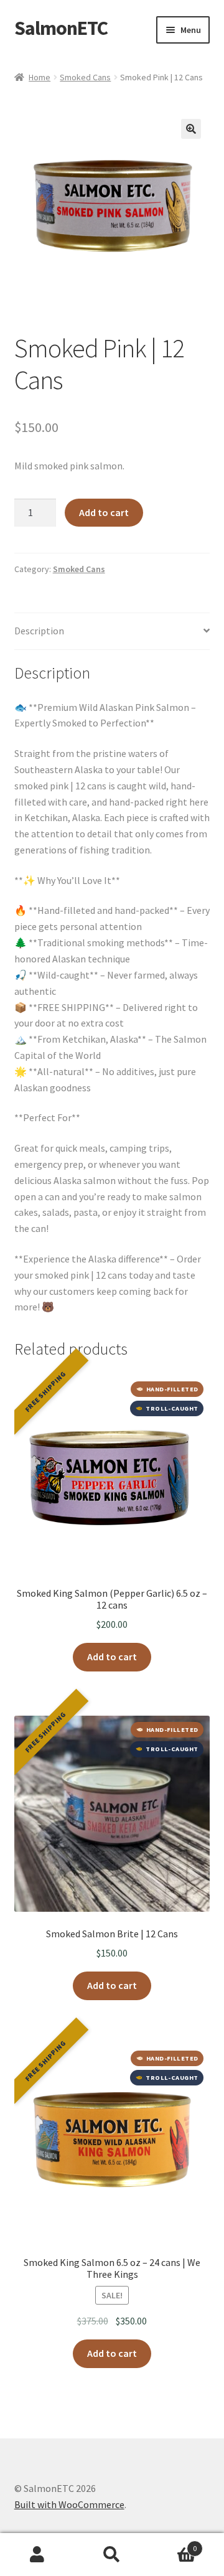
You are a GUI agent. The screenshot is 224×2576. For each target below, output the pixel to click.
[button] (191, 129)
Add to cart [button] (112, 1657)
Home (40, 77)
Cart (173, 2544)
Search (112, 2555)
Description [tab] (39, 631)
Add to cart (104, 512)
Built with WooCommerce (69, 2504)
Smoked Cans (85, 77)
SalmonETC (61, 28)
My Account (37, 2555)
